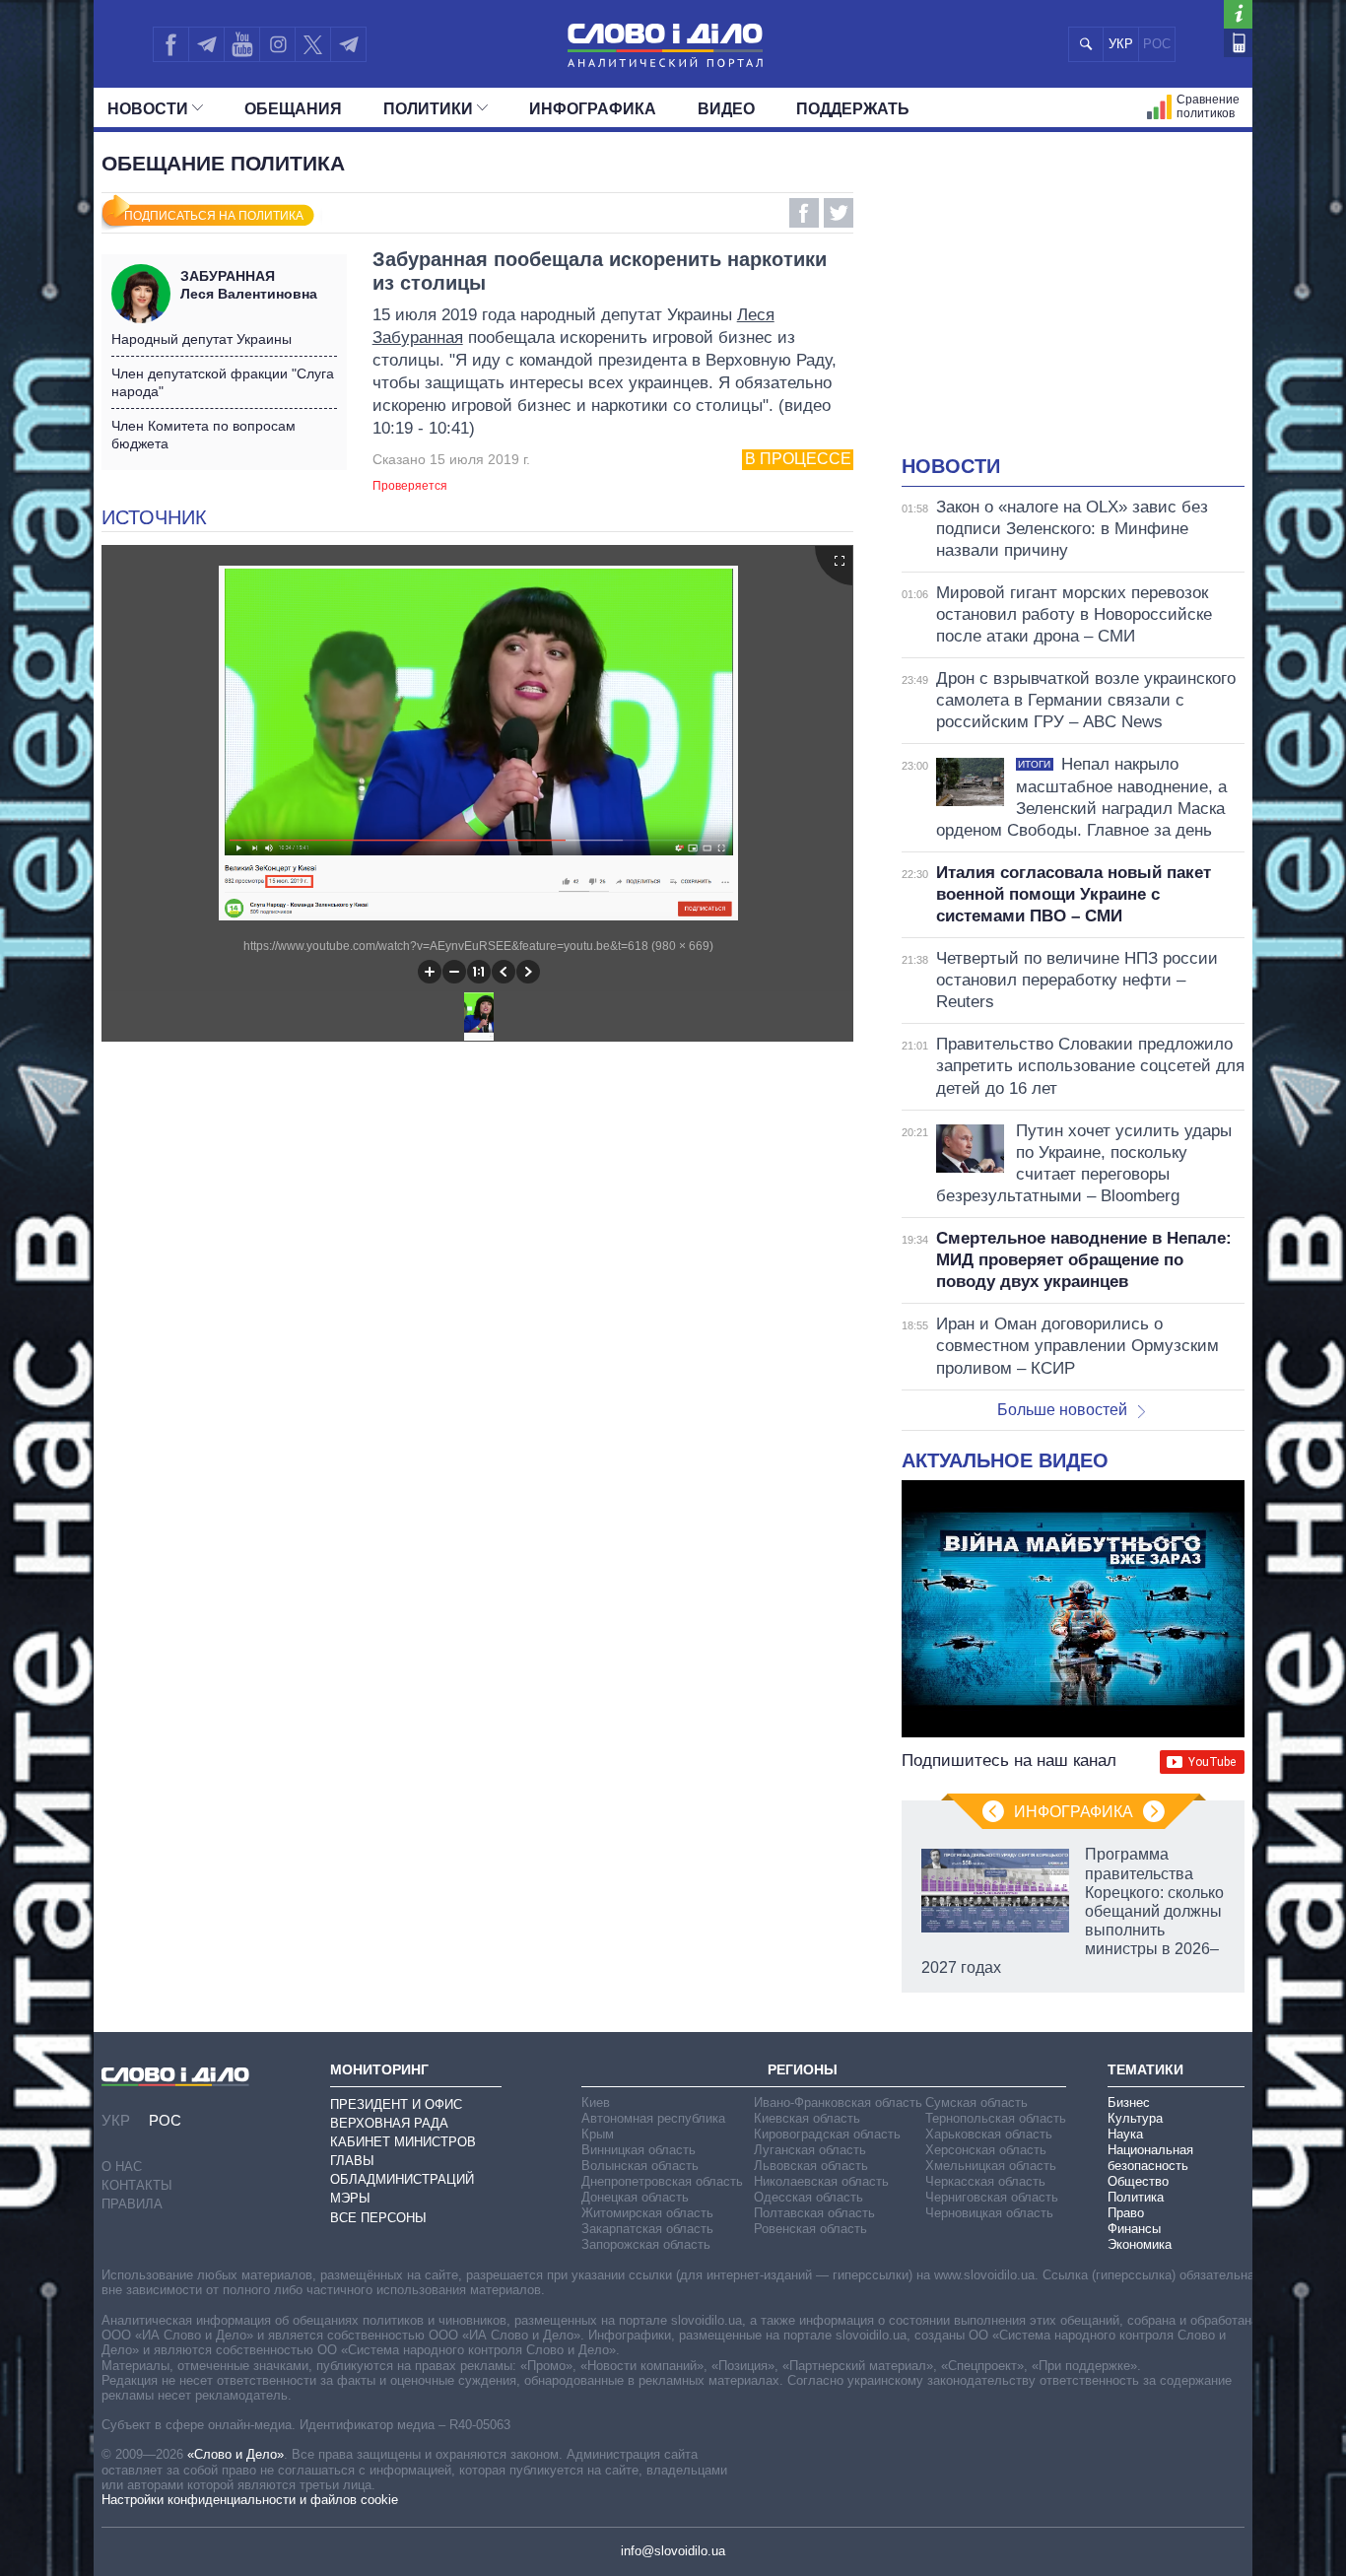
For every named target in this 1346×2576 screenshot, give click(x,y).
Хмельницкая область (991, 2166)
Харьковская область (989, 2134)
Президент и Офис (396, 2104)
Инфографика (593, 109)
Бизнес (1129, 2102)
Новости (148, 109)
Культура (1135, 2118)
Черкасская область (985, 2181)
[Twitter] (313, 44)
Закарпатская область (647, 2229)
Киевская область (807, 2118)
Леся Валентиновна (249, 285)
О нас (122, 2167)
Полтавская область (814, 2213)
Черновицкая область (989, 2213)
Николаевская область (821, 2181)
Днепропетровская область (662, 2181)
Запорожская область (646, 2244)
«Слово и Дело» (236, 2454)
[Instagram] (277, 44)
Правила (132, 2204)
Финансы (1134, 2229)
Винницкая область (639, 2150)
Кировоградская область (827, 2134)
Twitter (839, 213)
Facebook (804, 213)
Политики (428, 109)
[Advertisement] (1073, 305)
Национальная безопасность (1150, 2158)
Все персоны (378, 2218)
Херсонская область (986, 2150)
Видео (726, 109)
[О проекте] (1238, 14)
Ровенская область (810, 2229)
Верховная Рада (389, 2123)
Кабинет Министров (403, 2142)
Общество (1138, 2181)
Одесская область (808, 2197)
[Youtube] (241, 44)
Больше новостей (1062, 1410)
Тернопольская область (996, 2118)
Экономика (1140, 2244)
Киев (596, 2102)
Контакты (137, 2185)
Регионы (803, 2069)
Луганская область (810, 2150)
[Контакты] (1238, 43)
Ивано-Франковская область (838, 2102)
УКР (1121, 44)
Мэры (350, 2198)
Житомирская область (647, 2213)
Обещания (293, 109)
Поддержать (853, 109)
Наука (1125, 2134)
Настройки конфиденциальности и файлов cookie (250, 2500)
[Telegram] (206, 44)
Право (1126, 2213)
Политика (1136, 2197)
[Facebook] (170, 44)
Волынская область (640, 2166)
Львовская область (811, 2166)
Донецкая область (635, 2197)
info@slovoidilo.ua (673, 2551)
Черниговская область (992, 2197)
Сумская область (976, 2102)
